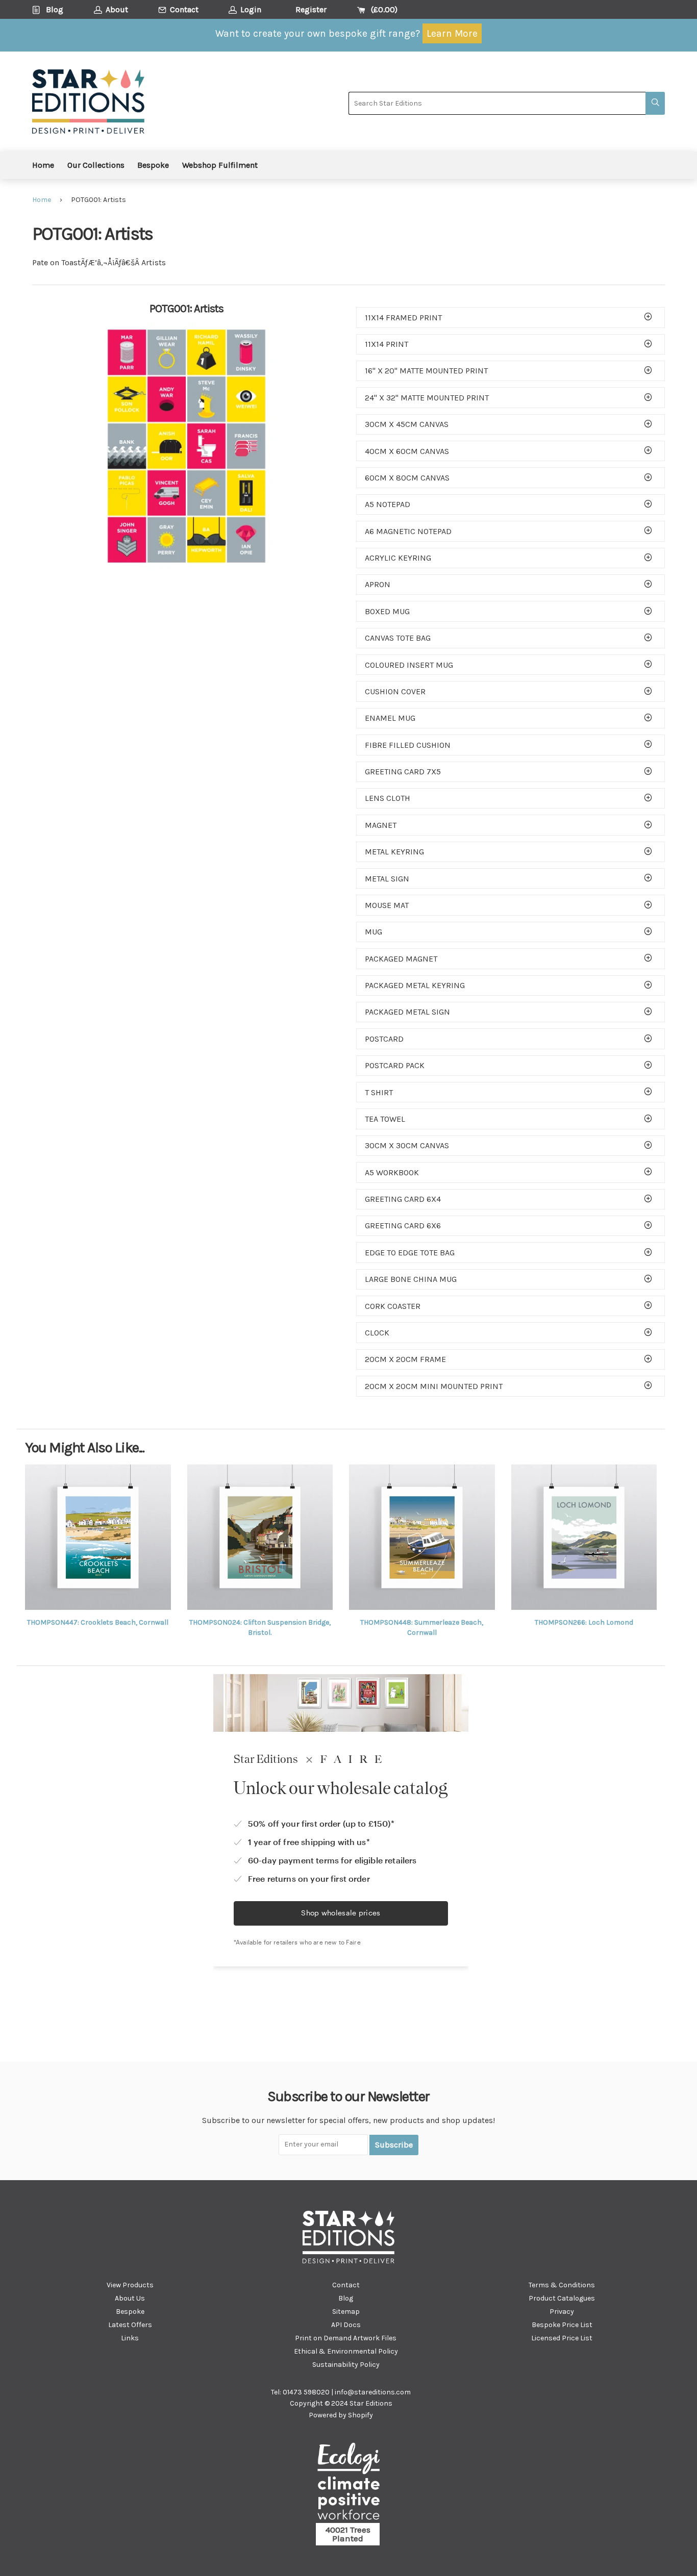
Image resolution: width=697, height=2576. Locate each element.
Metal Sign (387, 879)
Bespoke (153, 165)
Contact (346, 2285)
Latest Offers (130, 2325)
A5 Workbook (392, 1172)
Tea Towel (385, 1119)
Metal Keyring (394, 852)
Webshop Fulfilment (220, 165)
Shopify (360, 2415)
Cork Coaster (393, 1306)
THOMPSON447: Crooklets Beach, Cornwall (98, 1622)
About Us (130, 2298)
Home (43, 165)
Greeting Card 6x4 (403, 1199)
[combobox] (497, 103)
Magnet (381, 825)
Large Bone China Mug (411, 1279)
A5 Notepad (388, 504)
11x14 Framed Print (403, 318)
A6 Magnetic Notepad (408, 531)
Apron (378, 584)
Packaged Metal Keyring (415, 985)
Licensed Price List (562, 2338)
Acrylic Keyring (398, 558)
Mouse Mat (387, 905)
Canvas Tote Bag (398, 638)
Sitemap (346, 2312)
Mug (374, 932)
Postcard (384, 1039)
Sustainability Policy (346, 2365)
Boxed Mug (387, 611)
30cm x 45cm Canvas (407, 424)
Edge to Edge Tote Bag (410, 1253)
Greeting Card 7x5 (403, 772)
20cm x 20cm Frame (405, 1359)
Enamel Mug (390, 718)
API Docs (346, 2325)
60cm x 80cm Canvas (407, 478)
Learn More (452, 33)
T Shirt (379, 1092)
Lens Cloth (388, 798)
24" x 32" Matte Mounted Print (427, 398)
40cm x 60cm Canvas (407, 451)
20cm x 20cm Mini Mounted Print (434, 1386)
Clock (377, 1333)
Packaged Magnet (401, 959)
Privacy (562, 2312)
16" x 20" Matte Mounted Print (426, 371)
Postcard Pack (395, 1065)
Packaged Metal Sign (407, 1012)
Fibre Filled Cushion (408, 745)
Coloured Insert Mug (409, 665)
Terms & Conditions (562, 2285)
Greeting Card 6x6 (403, 1226)
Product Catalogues (562, 2298)
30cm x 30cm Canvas (407, 1145)
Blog (346, 2298)
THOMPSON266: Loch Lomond (584, 1622)
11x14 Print (387, 344)
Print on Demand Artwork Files (346, 2338)
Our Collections (96, 165)
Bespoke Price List (562, 2325)
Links (130, 2338)
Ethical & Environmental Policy (346, 2351)
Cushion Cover (395, 691)
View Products (130, 2285)
